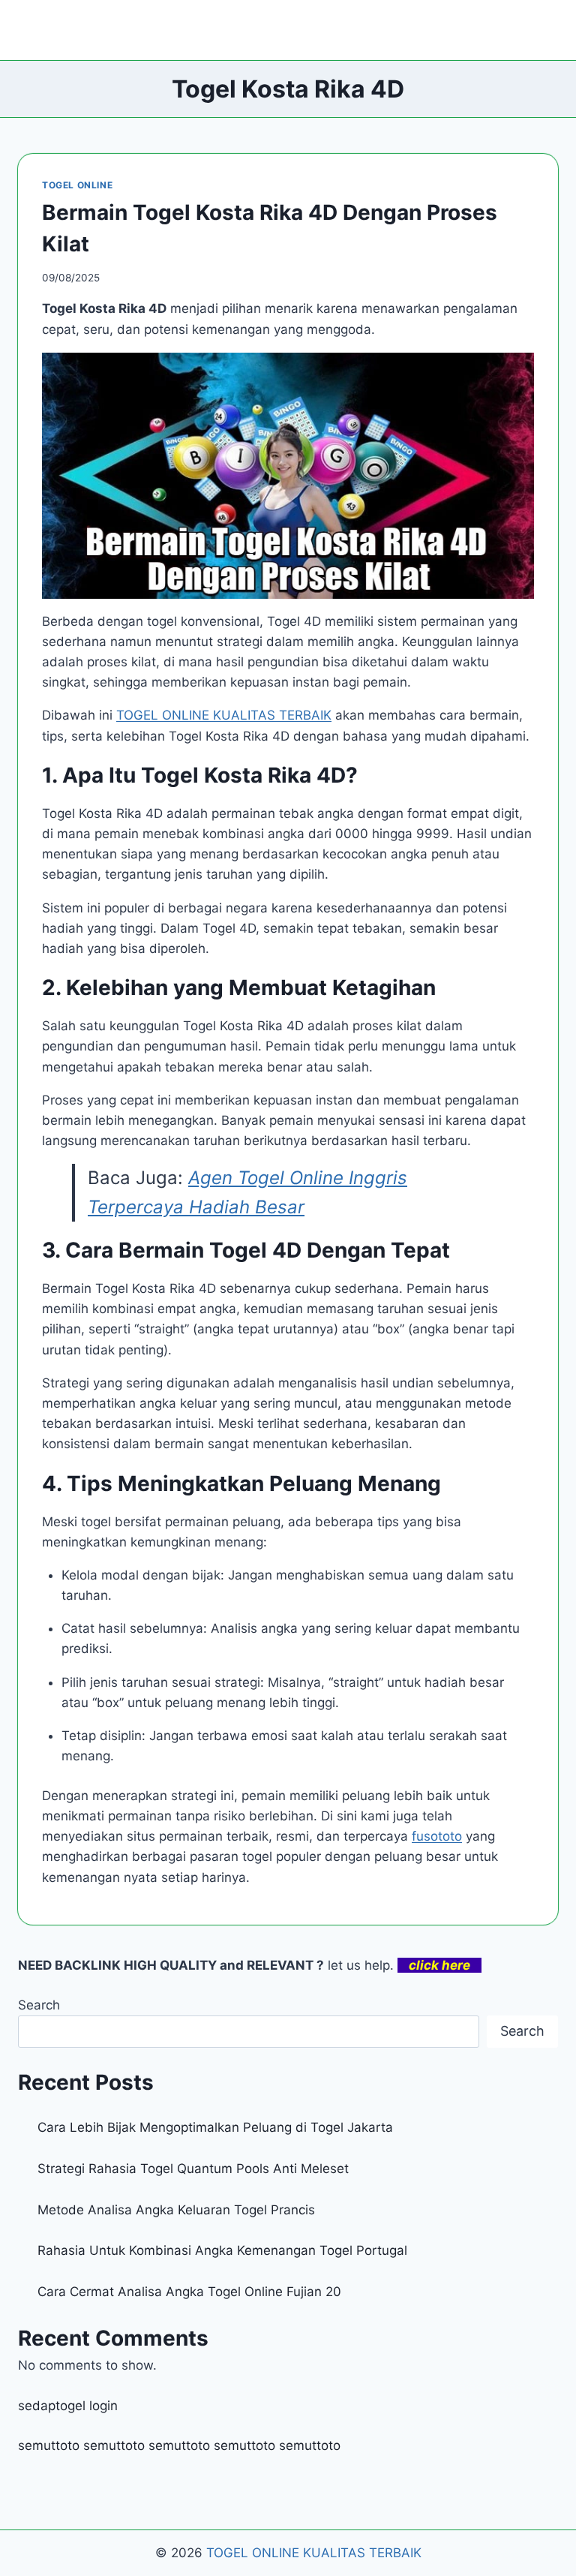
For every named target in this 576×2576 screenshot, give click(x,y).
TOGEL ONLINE (77, 185)
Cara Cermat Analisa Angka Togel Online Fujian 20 (189, 2292)
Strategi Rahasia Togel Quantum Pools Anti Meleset (193, 2169)
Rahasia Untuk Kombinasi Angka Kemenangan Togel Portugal (222, 2250)
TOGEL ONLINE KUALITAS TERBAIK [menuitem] (224, 715)
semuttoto (49, 2445)
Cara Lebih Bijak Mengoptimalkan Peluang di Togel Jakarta (215, 2127)
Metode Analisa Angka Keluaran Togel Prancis (176, 2210)
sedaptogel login (68, 2406)
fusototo (437, 1836)
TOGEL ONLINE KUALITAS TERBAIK (314, 2553)
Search (39, 2005)
